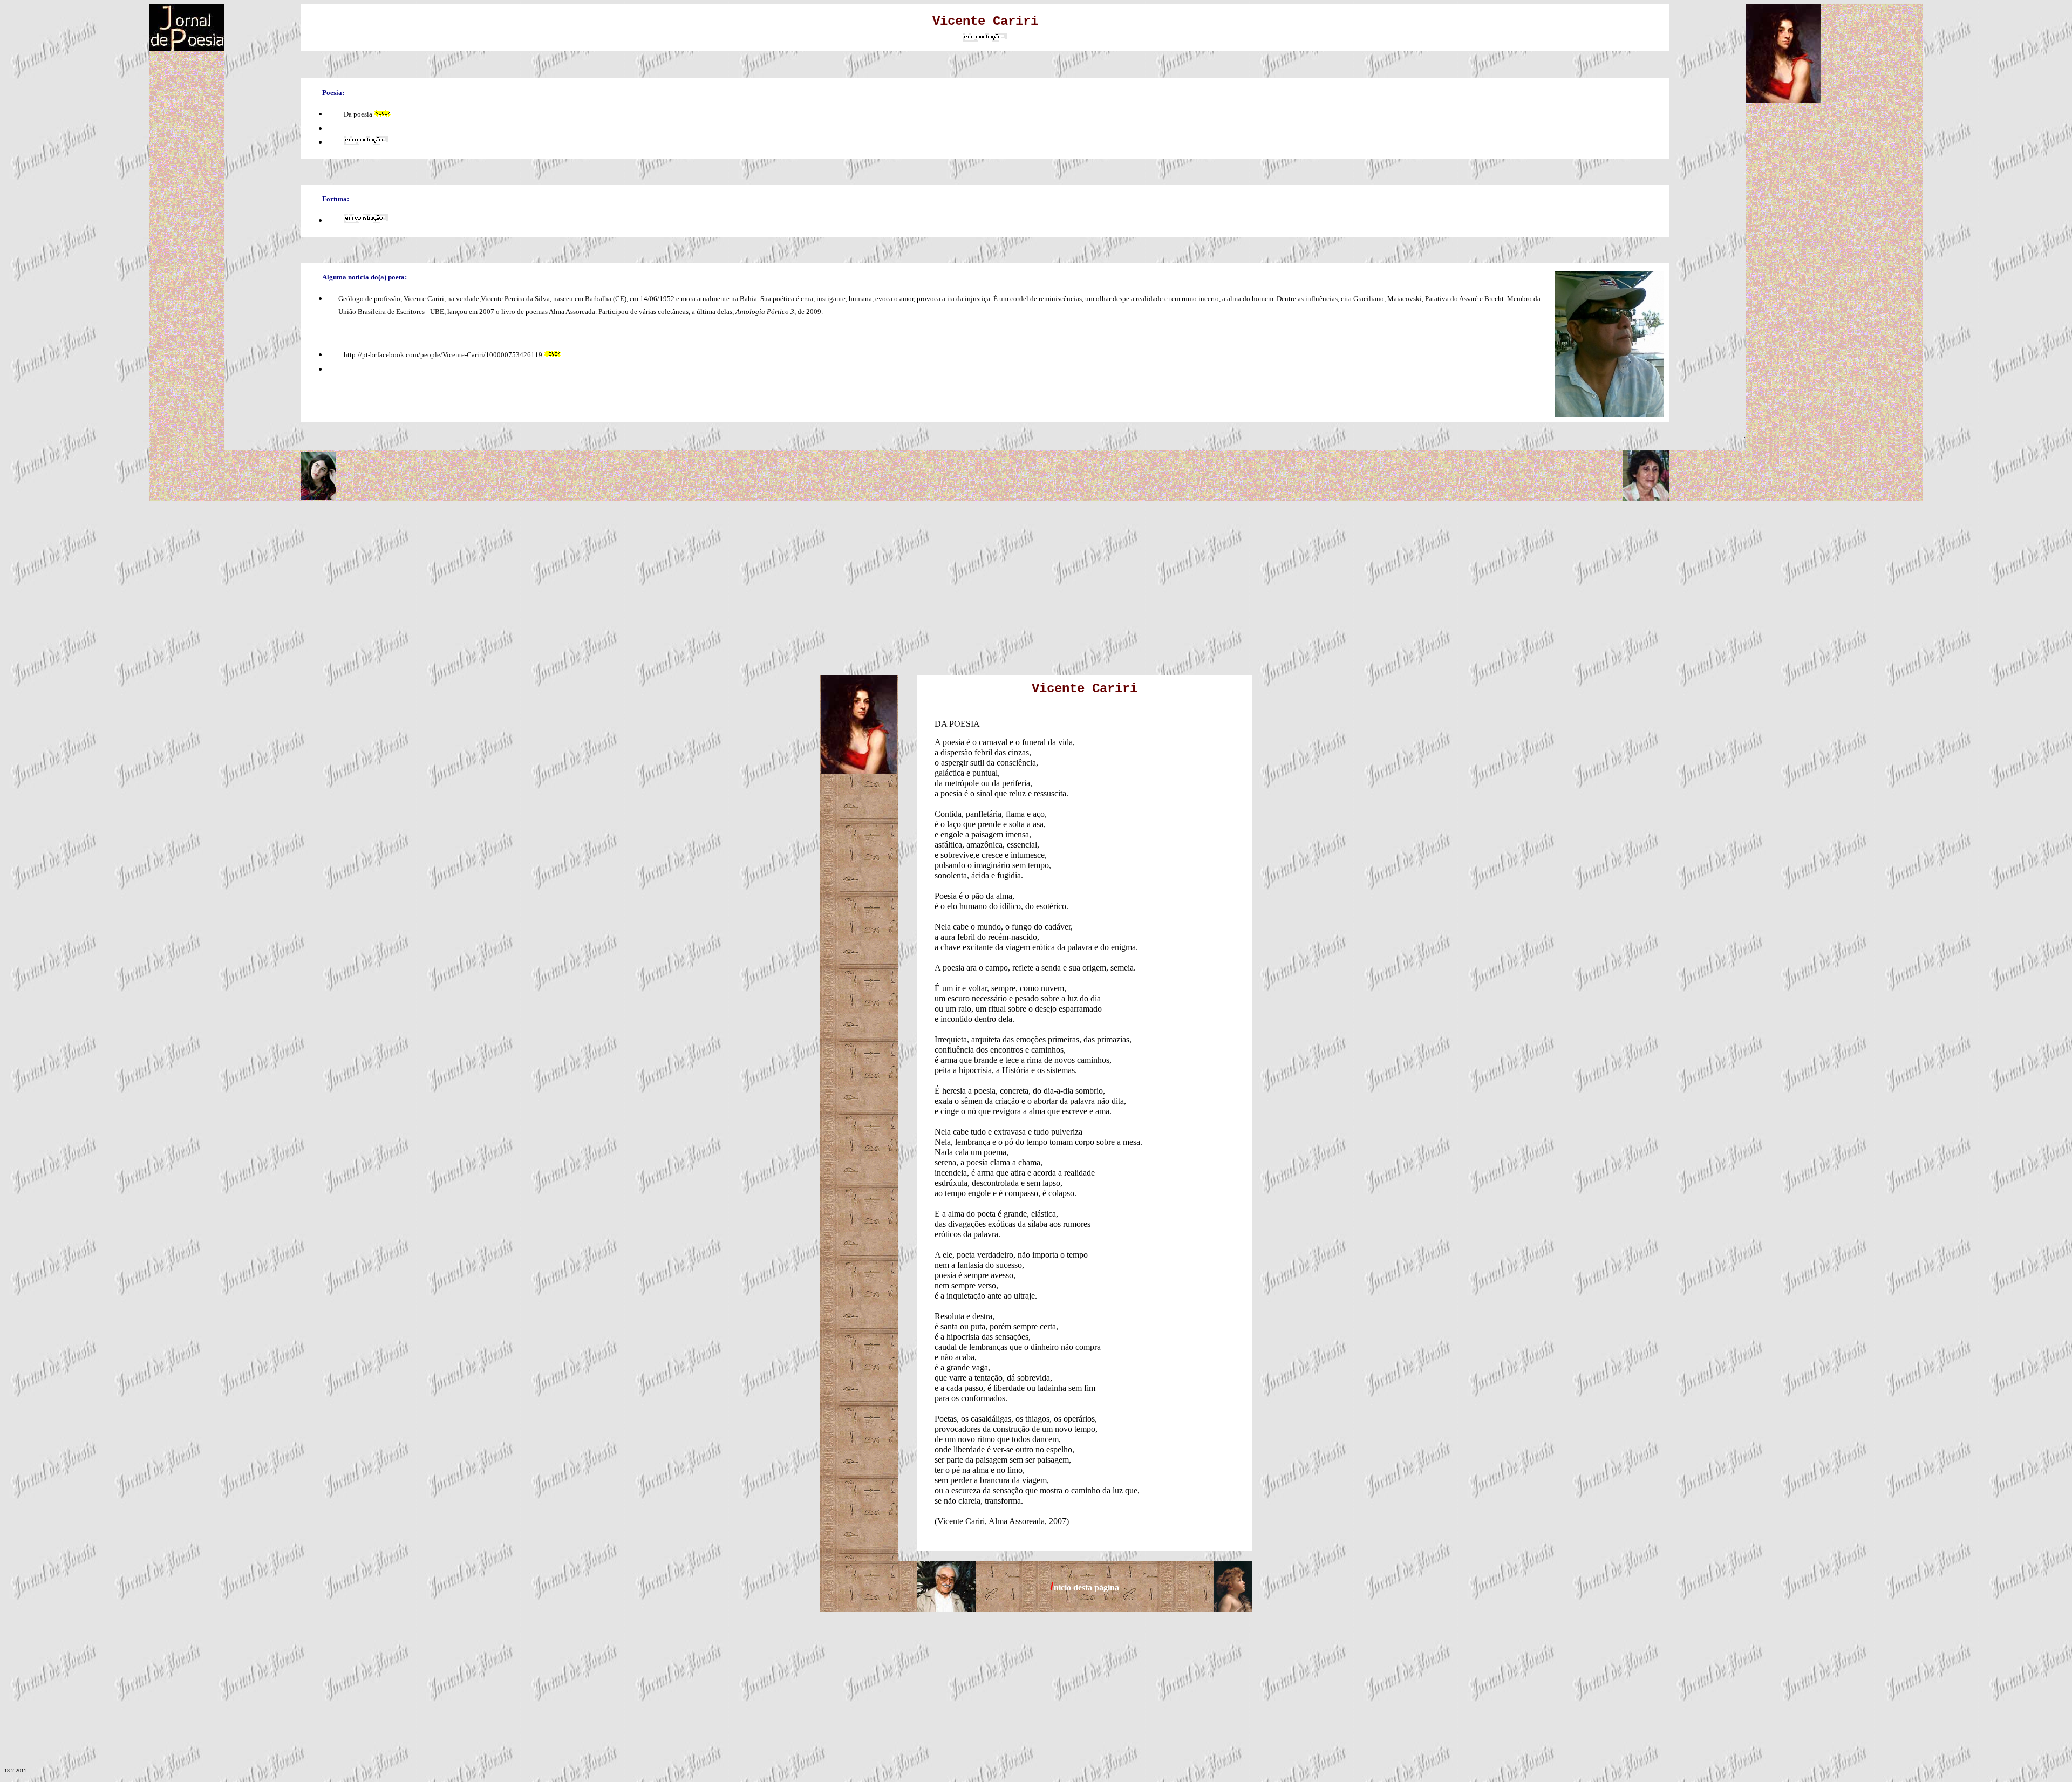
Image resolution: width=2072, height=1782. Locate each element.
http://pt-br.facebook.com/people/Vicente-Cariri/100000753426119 (443, 355)
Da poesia (358, 114)
